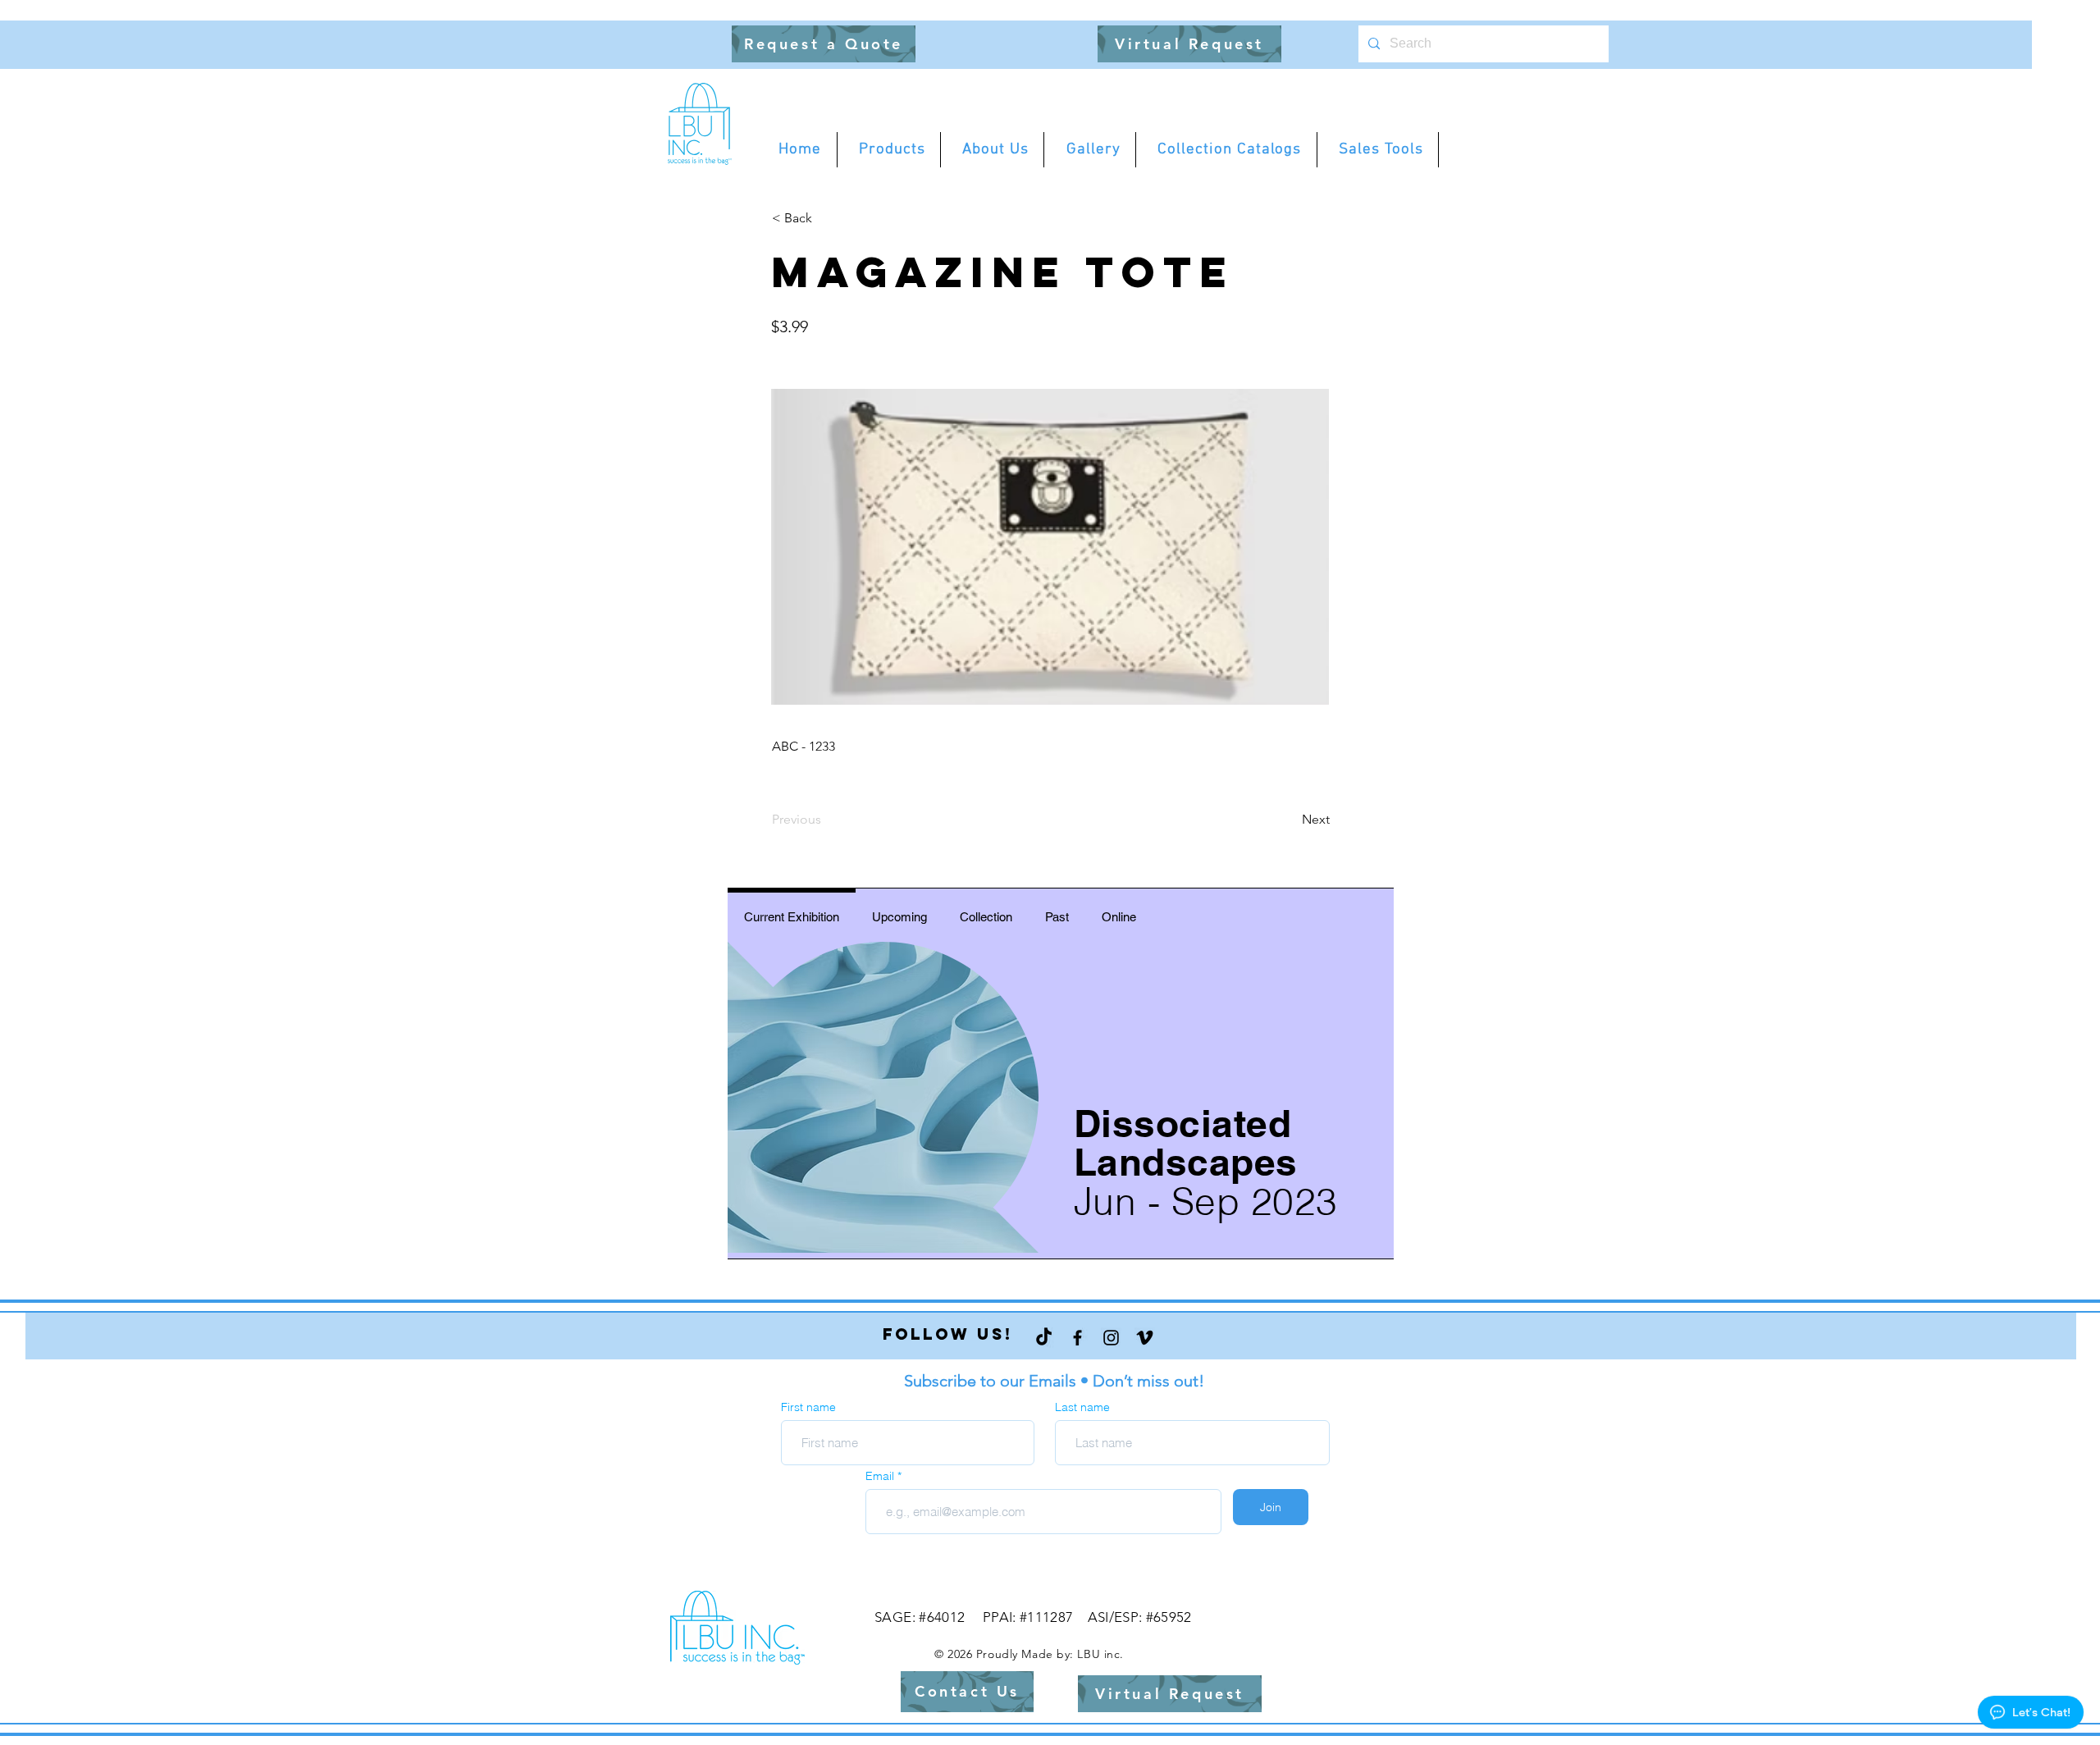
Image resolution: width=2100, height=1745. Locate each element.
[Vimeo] (1145, 1338)
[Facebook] (1077, 1338)
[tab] (792, 914)
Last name (1082, 1407)
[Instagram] (1111, 1338)
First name (808, 1407)
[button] (824, 44)
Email (881, 1476)
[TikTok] (1044, 1338)
